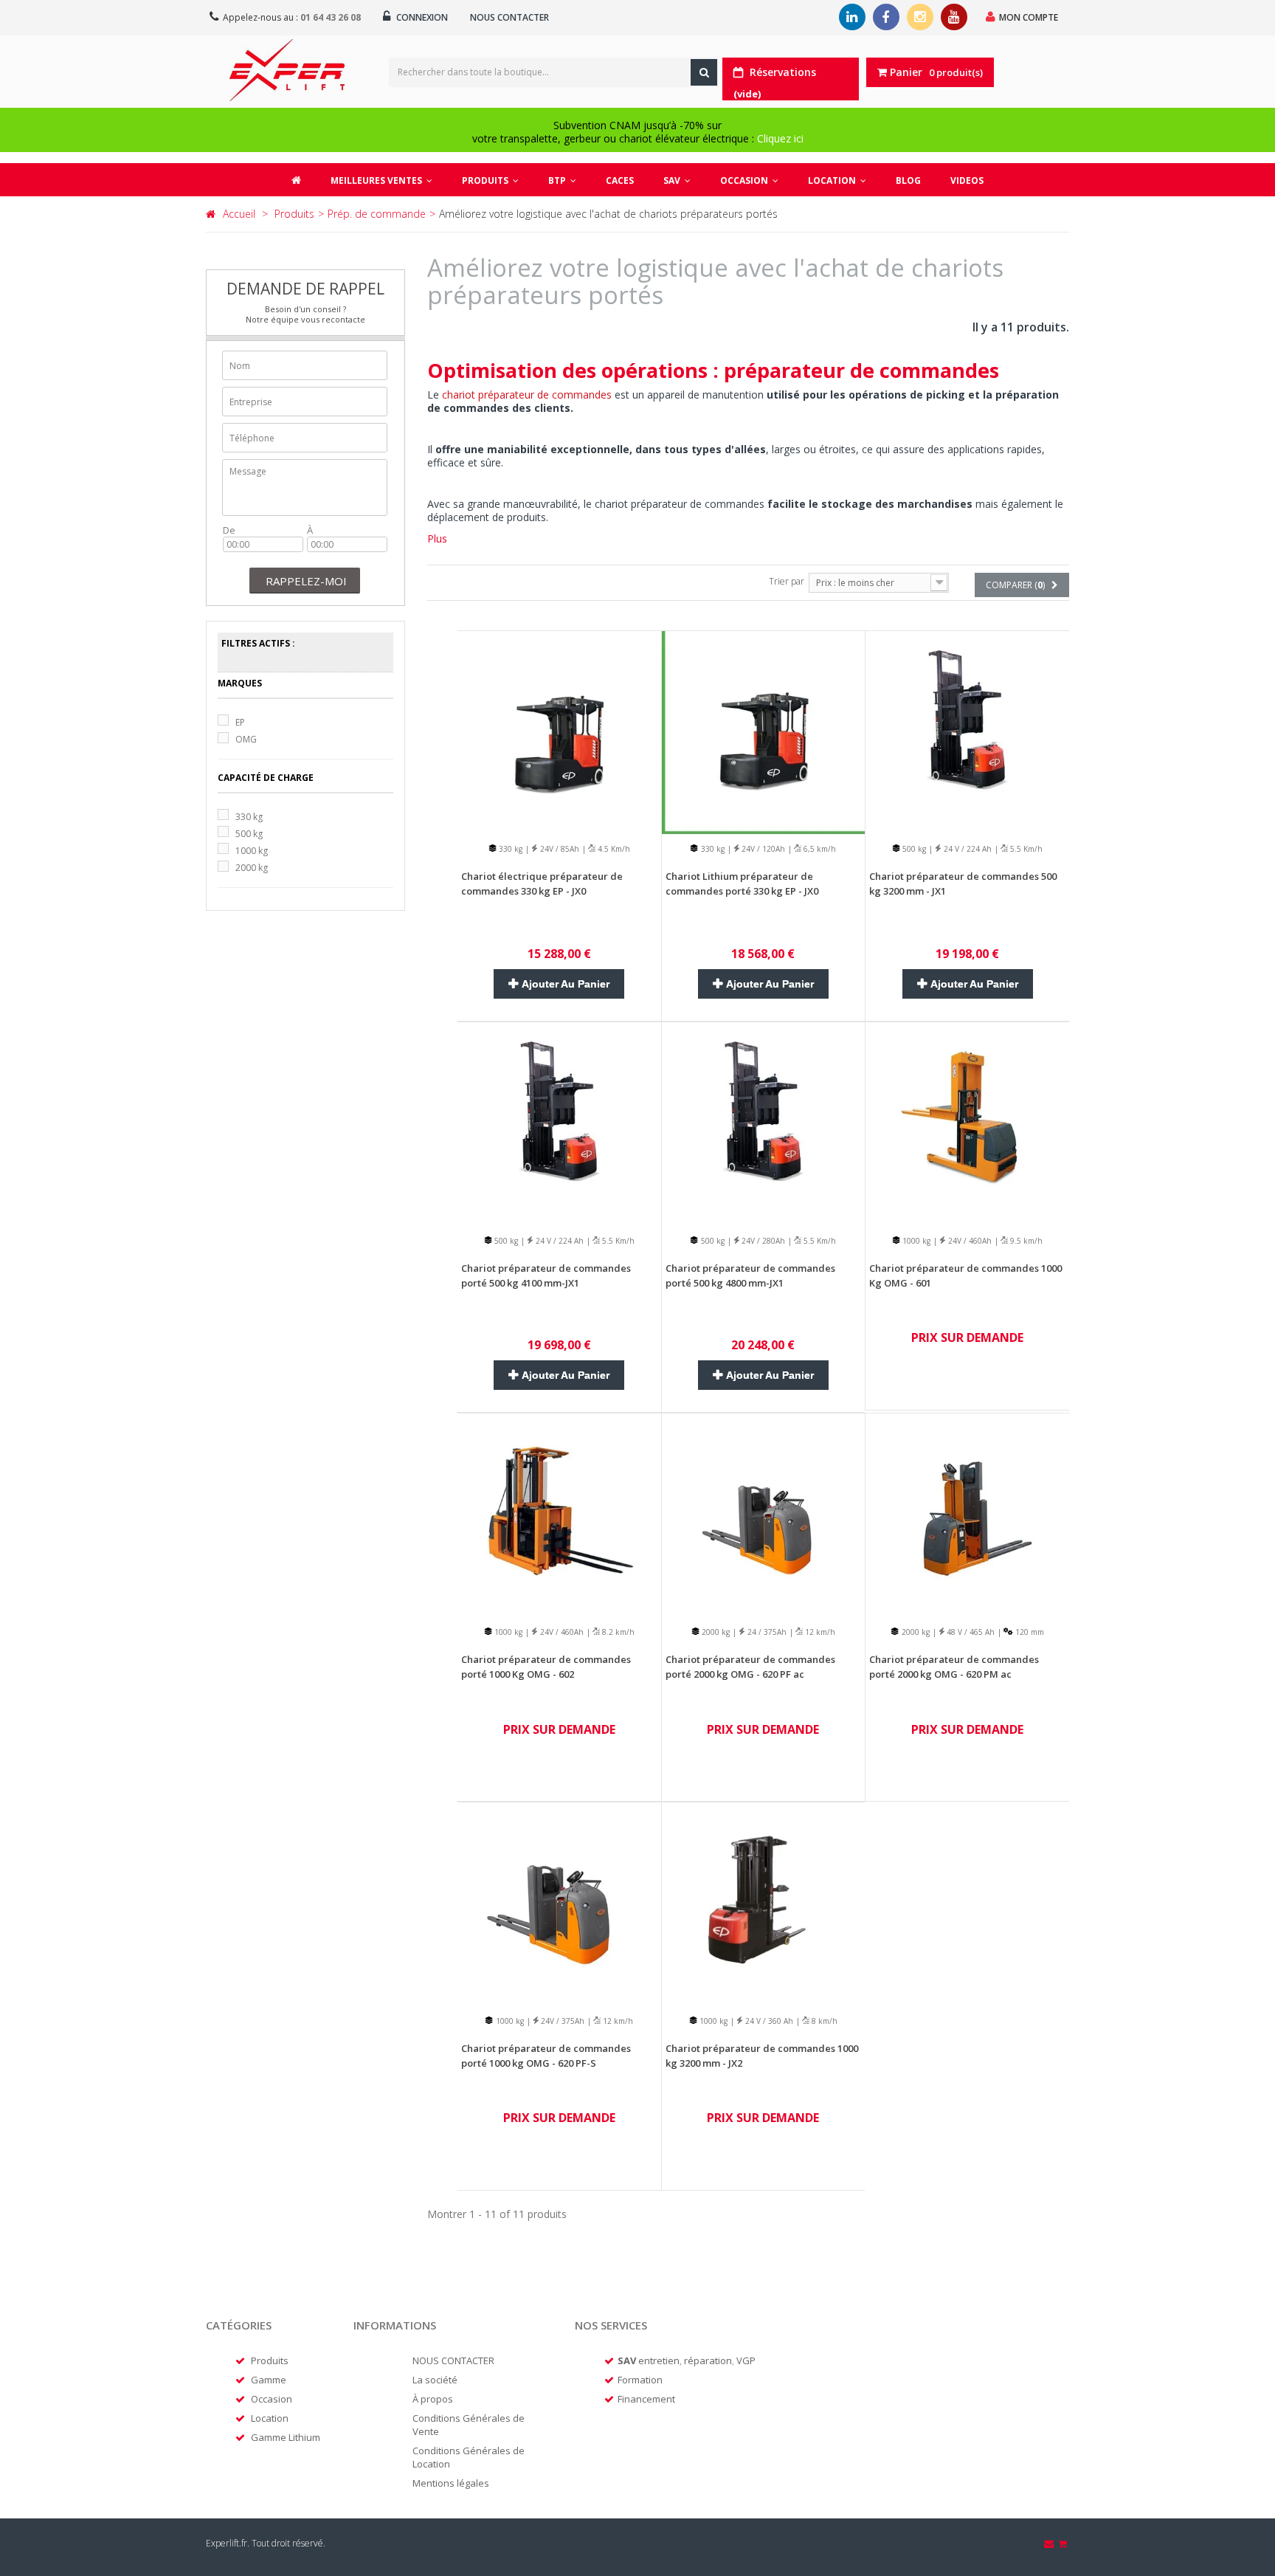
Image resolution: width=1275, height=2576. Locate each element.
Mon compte (1029, 17)
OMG (246, 739)
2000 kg (252, 868)
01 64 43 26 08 (331, 17)
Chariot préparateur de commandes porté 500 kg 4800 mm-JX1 (750, 1275)
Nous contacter (509, 17)
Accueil (239, 214)
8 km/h (823, 2021)
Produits (270, 2360)
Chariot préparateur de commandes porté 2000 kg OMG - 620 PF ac (750, 1667)
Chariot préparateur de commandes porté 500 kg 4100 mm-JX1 (546, 1275)
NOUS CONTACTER (453, 2360)
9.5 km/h (1025, 1241)
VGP (746, 2360)
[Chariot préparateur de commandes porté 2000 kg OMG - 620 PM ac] (967, 1514)
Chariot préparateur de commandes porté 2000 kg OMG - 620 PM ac (954, 1667)
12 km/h (819, 1632)
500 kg (249, 834)
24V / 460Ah (969, 1241)
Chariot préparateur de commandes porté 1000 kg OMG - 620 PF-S (546, 2056)
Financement (646, 2399)
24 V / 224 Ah (967, 849)
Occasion (272, 2399)
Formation (640, 2380)
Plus (437, 538)
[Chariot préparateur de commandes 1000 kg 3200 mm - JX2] (764, 1902)
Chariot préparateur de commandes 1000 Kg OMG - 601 (965, 1275)
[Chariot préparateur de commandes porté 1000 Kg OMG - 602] (559, 1514)
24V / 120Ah (762, 849)
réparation (708, 2360)
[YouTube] (954, 17)
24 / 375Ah (766, 1632)
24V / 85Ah (559, 849)
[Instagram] (920, 17)
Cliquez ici (780, 138)
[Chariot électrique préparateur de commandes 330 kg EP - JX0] (559, 731)
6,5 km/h (819, 849)
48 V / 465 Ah (970, 1632)
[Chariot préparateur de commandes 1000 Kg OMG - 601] (967, 1122)
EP (240, 722)
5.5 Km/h (1025, 849)
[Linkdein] (852, 17)
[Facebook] (886, 17)
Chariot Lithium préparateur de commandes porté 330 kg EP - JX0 (742, 884)
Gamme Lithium (286, 2437)
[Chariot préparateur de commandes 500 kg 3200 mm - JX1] (967, 731)
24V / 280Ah (762, 1241)
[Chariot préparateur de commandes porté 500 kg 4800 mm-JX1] (764, 1122)
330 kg (249, 817)
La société (435, 2380)
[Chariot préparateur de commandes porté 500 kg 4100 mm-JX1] (559, 1122)
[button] (490, 180)
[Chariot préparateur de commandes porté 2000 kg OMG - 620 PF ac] (764, 1514)
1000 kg (252, 851)
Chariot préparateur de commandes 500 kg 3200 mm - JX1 (963, 884)
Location (270, 2418)
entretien (659, 2360)
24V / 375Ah (562, 2021)
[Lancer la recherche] (704, 72)
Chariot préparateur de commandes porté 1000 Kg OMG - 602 (546, 1667)
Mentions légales (451, 2483)
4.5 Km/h (613, 849)
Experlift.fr (227, 2543)
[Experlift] (287, 70)
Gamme (269, 2380)
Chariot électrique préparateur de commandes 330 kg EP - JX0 (542, 884)
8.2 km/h (617, 1632)
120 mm (1029, 1632)
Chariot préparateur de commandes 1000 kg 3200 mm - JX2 (762, 2056)
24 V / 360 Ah (768, 2021)
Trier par (787, 581)
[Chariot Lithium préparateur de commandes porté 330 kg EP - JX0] (764, 731)
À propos (433, 2399)
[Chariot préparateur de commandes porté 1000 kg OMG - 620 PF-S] (559, 1902)
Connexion (421, 17)
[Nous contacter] (1050, 2544)
